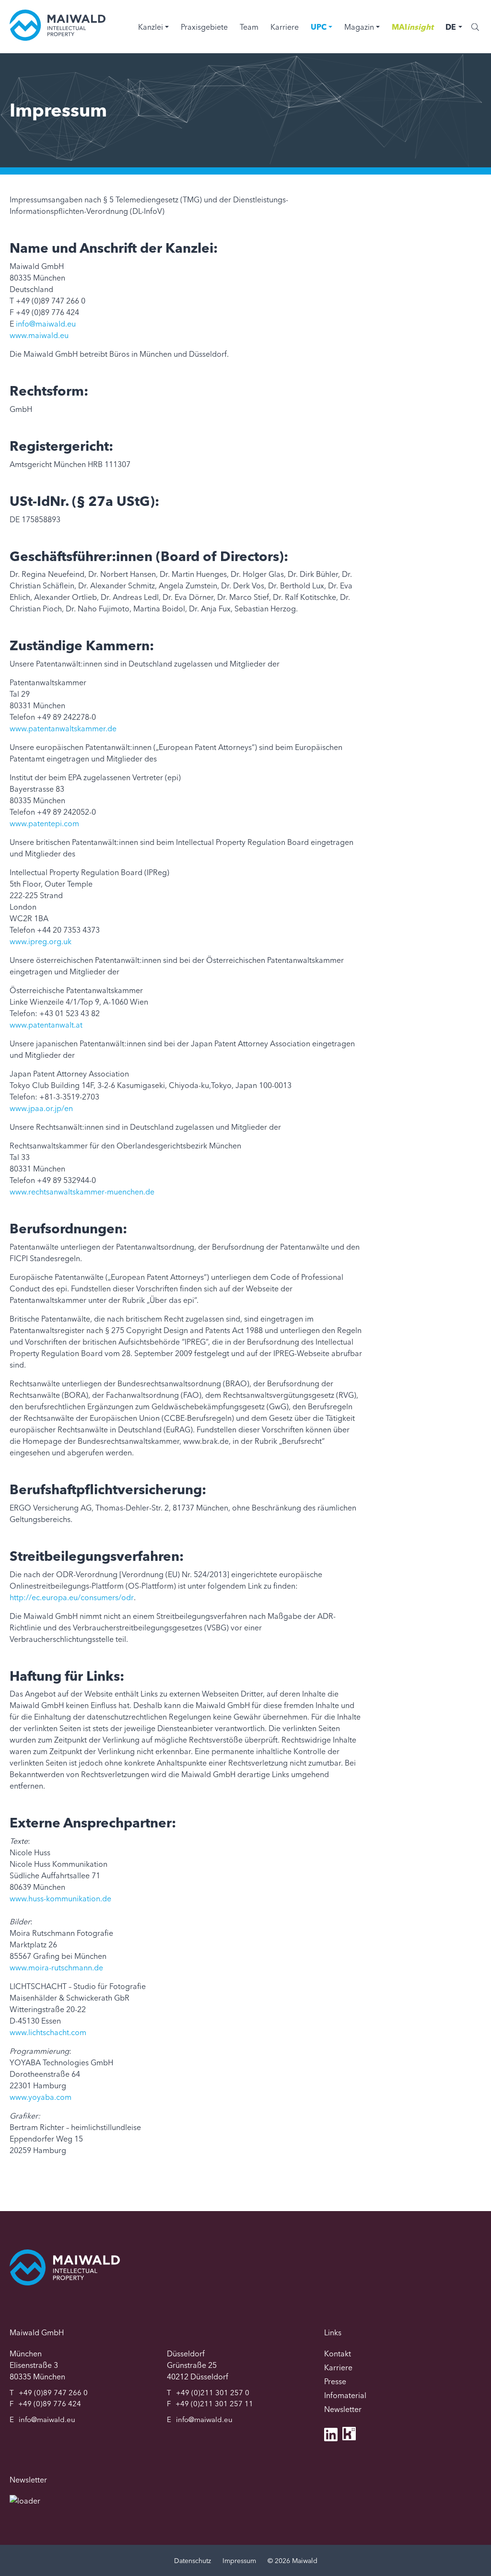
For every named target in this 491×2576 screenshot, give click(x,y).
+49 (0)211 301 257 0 (213, 2393)
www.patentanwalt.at (46, 1025)
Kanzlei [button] (151, 27)
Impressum (239, 2561)
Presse (335, 2381)
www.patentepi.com (44, 823)
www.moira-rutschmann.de (56, 1967)
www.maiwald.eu (39, 335)
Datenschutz (193, 2561)
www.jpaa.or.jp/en (41, 1108)
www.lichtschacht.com (48, 2032)
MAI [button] (413, 27)
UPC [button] (319, 27)
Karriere (285, 27)
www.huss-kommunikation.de (60, 1898)
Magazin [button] (359, 27)
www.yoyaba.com (41, 2097)
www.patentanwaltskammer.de (63, 728)
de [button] (451, 27)
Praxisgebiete (204, 27)
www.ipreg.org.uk (41, 941)
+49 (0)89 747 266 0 (53, 2393)
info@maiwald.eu (46, 324)
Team (249, 27)
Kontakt (338, 2354)
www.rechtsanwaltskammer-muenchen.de (82, 1192)
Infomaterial (345, 2395)
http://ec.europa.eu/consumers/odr (72, 1597)
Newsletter (343, 2409)
